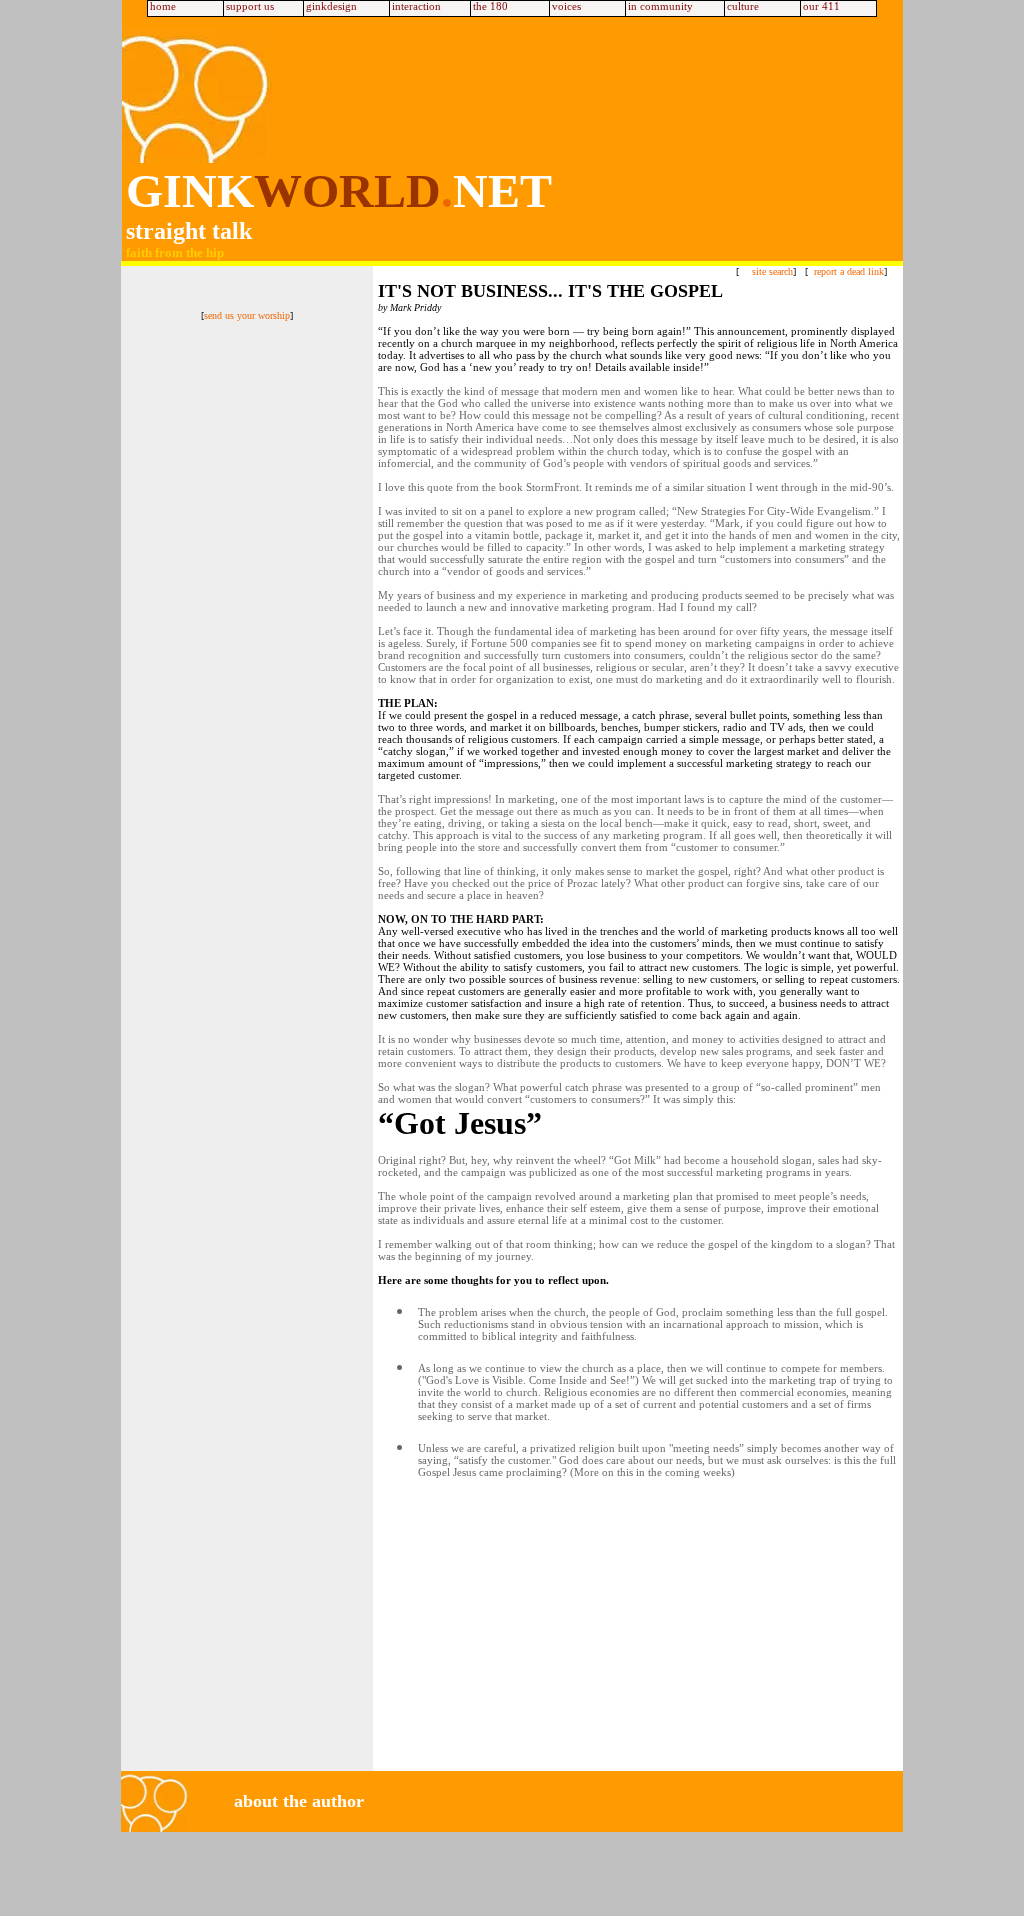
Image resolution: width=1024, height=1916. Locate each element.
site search (772, 271)
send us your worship (247, 315)
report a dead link (849, 271)
